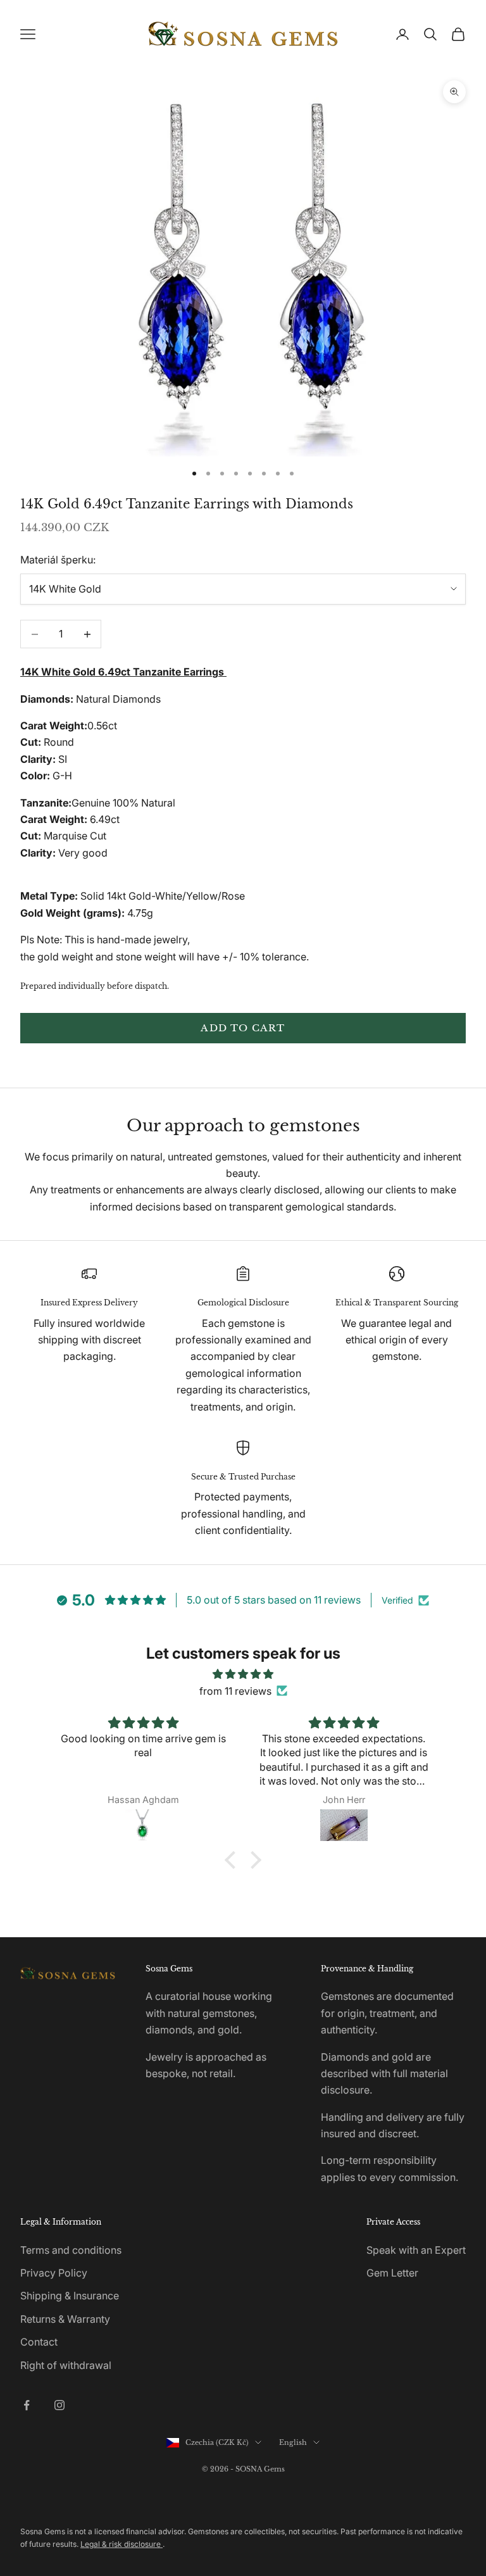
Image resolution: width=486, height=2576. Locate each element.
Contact (39, 2342)
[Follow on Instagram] (59, 2405)
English (293, 2442)
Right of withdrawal (66, 2365)
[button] (234, 1860)
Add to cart (243, 1028)
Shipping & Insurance (70, 2296)
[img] (243, 1674)
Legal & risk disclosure (121, 2544)
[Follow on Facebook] (27, 2405)
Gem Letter (392, 2273)
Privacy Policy (54, 2273)
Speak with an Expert (416, 2250)
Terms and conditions (71, 2250)
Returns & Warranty (65, 2319)
